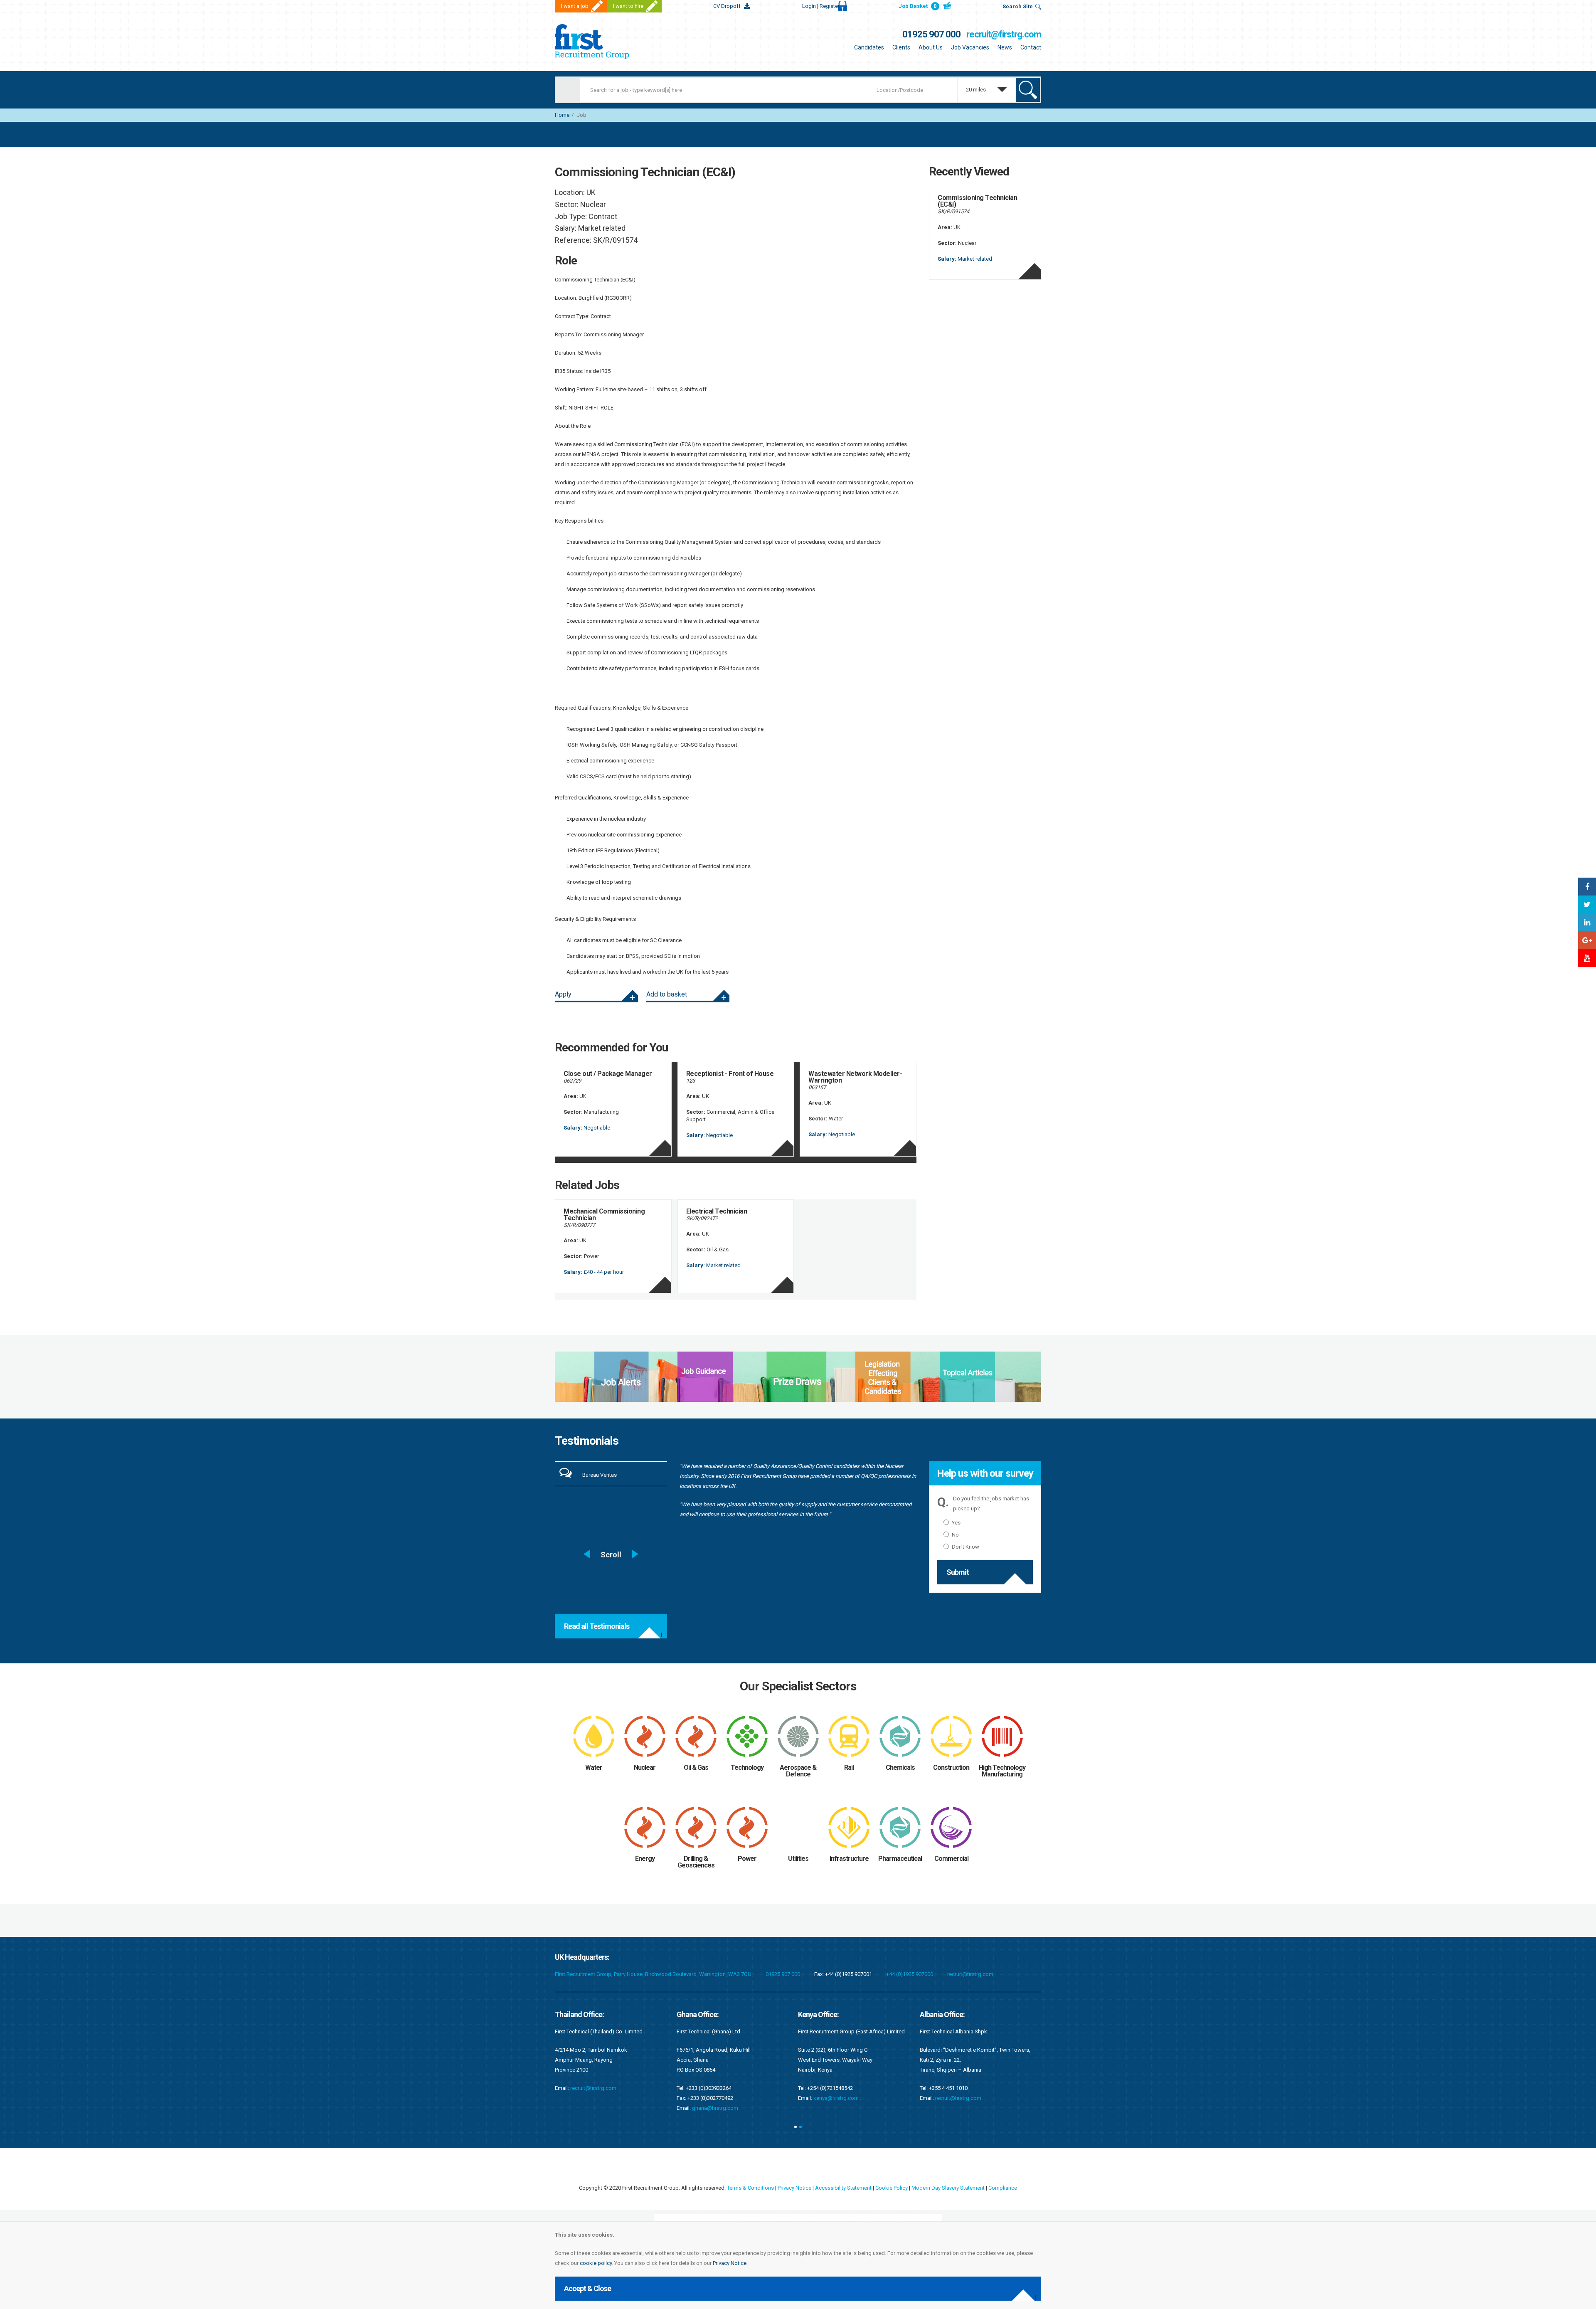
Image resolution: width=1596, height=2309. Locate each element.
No (955, 1535)
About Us (931, 47)
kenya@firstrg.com (715, 2098)
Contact (1031, 47)
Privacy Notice (730, 2263)
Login (821, 6)
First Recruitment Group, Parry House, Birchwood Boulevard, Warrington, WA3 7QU (653, 1974)
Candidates (869, 47)
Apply (563, 994)
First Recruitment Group (607, 42)
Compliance (1003, 2188)
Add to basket (667, 994)
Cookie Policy (892, 2188)
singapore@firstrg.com (963, 2078)
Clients (901, 47)
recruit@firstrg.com (1004, 34)
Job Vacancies (970, 47)
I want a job (575, 6)
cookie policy (596, 2263)
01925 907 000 (931, 34)
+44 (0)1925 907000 (910, 1974)
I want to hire (628, 6)
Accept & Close (587, 2288)
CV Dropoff (727, 6)
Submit (958, 1572)
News (1005, 47)
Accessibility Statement (843, 2188)
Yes (956, 1523)
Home (562, 115)
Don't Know (965, 1547)
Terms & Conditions (750, 2188)
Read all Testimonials (597, 1626)
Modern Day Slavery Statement (948, 2188)
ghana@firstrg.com (593, 2108)
